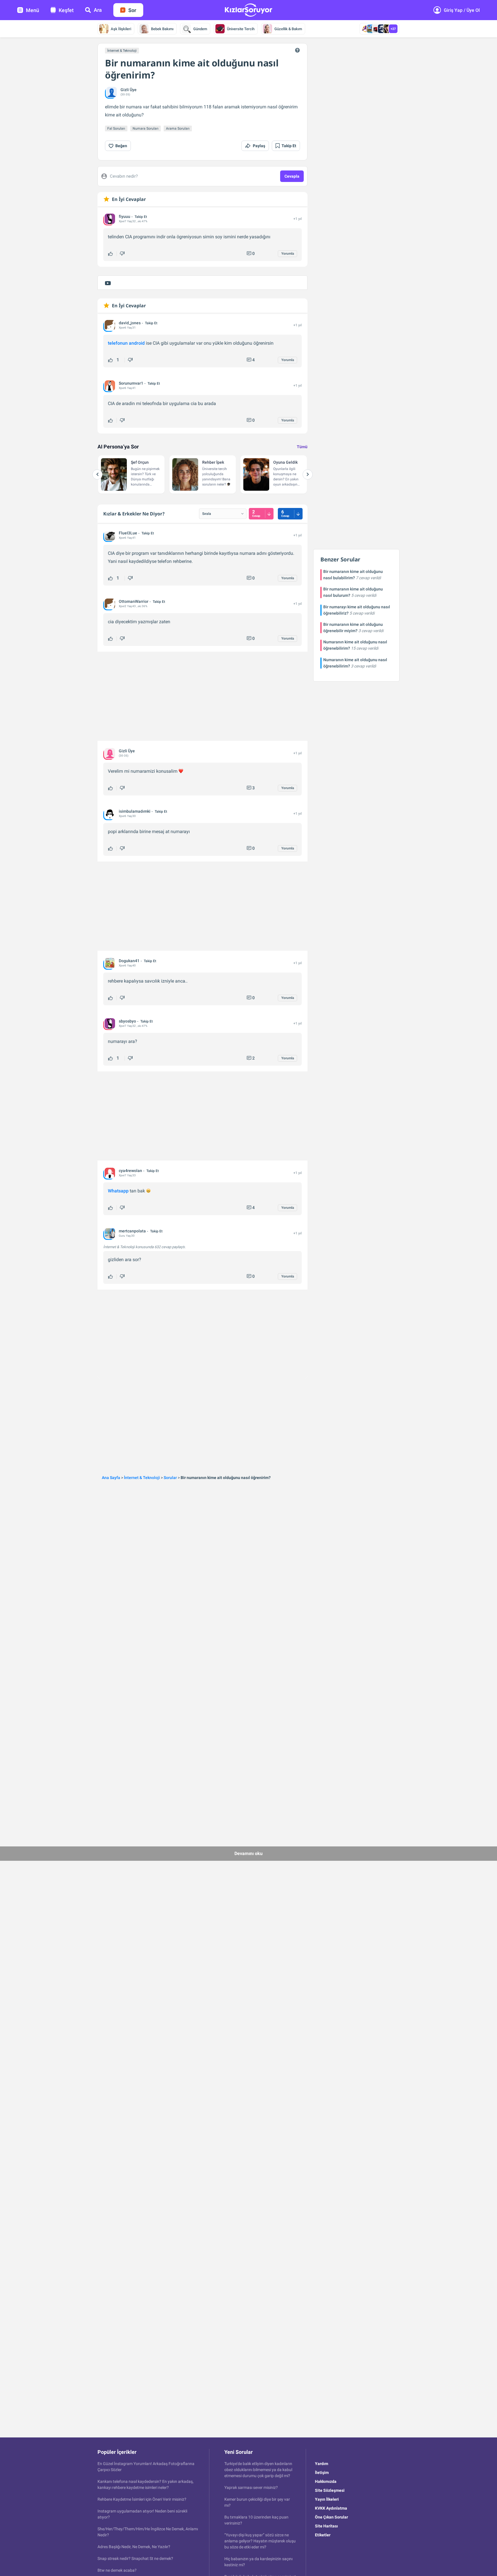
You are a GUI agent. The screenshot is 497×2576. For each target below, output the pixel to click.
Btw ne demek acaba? (117, 2570)
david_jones (130, 323)
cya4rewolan (130, 1171)
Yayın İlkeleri (327, 2499)
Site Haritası (326, 2526)
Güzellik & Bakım (288, 29)
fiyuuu (125, 216)
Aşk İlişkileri (121, 29)
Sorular (170, 1478)
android (137, 343)
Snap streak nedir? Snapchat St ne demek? (135, 2558)
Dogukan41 (129, 961)
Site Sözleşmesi (330, 2490)
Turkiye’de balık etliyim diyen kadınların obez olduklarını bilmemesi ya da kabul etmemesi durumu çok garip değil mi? (258, 2470)
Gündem (200, 29)
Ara (98, 10)
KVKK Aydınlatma (331, 2508)
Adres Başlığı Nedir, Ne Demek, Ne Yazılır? (134, 2547)
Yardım (322, 2464)
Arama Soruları (178, 128)
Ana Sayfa (111, 1478)
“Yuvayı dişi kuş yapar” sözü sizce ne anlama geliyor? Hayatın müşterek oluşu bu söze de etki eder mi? (260, 2541)
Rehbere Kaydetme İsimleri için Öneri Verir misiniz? (142, 2499)
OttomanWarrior (134, 601)
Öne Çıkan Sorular (331, 2517)
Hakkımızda (326, 2481)
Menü (33, 10)
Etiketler (323, 2535)
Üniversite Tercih (241, 29)
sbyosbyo (127, 1021)
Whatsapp (118, 1191)
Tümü (302, 447)
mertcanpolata (132, 1231)
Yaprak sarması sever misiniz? (251, 2487)
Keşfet (66, 10)
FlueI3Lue (128, 533)
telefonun (118, 343)
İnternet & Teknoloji (122, 51)
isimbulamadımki (135, 811)
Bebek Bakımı (162, 29)
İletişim (322, 2473)
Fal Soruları (116, 128)
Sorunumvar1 (131, 383)
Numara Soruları (146, 128)
